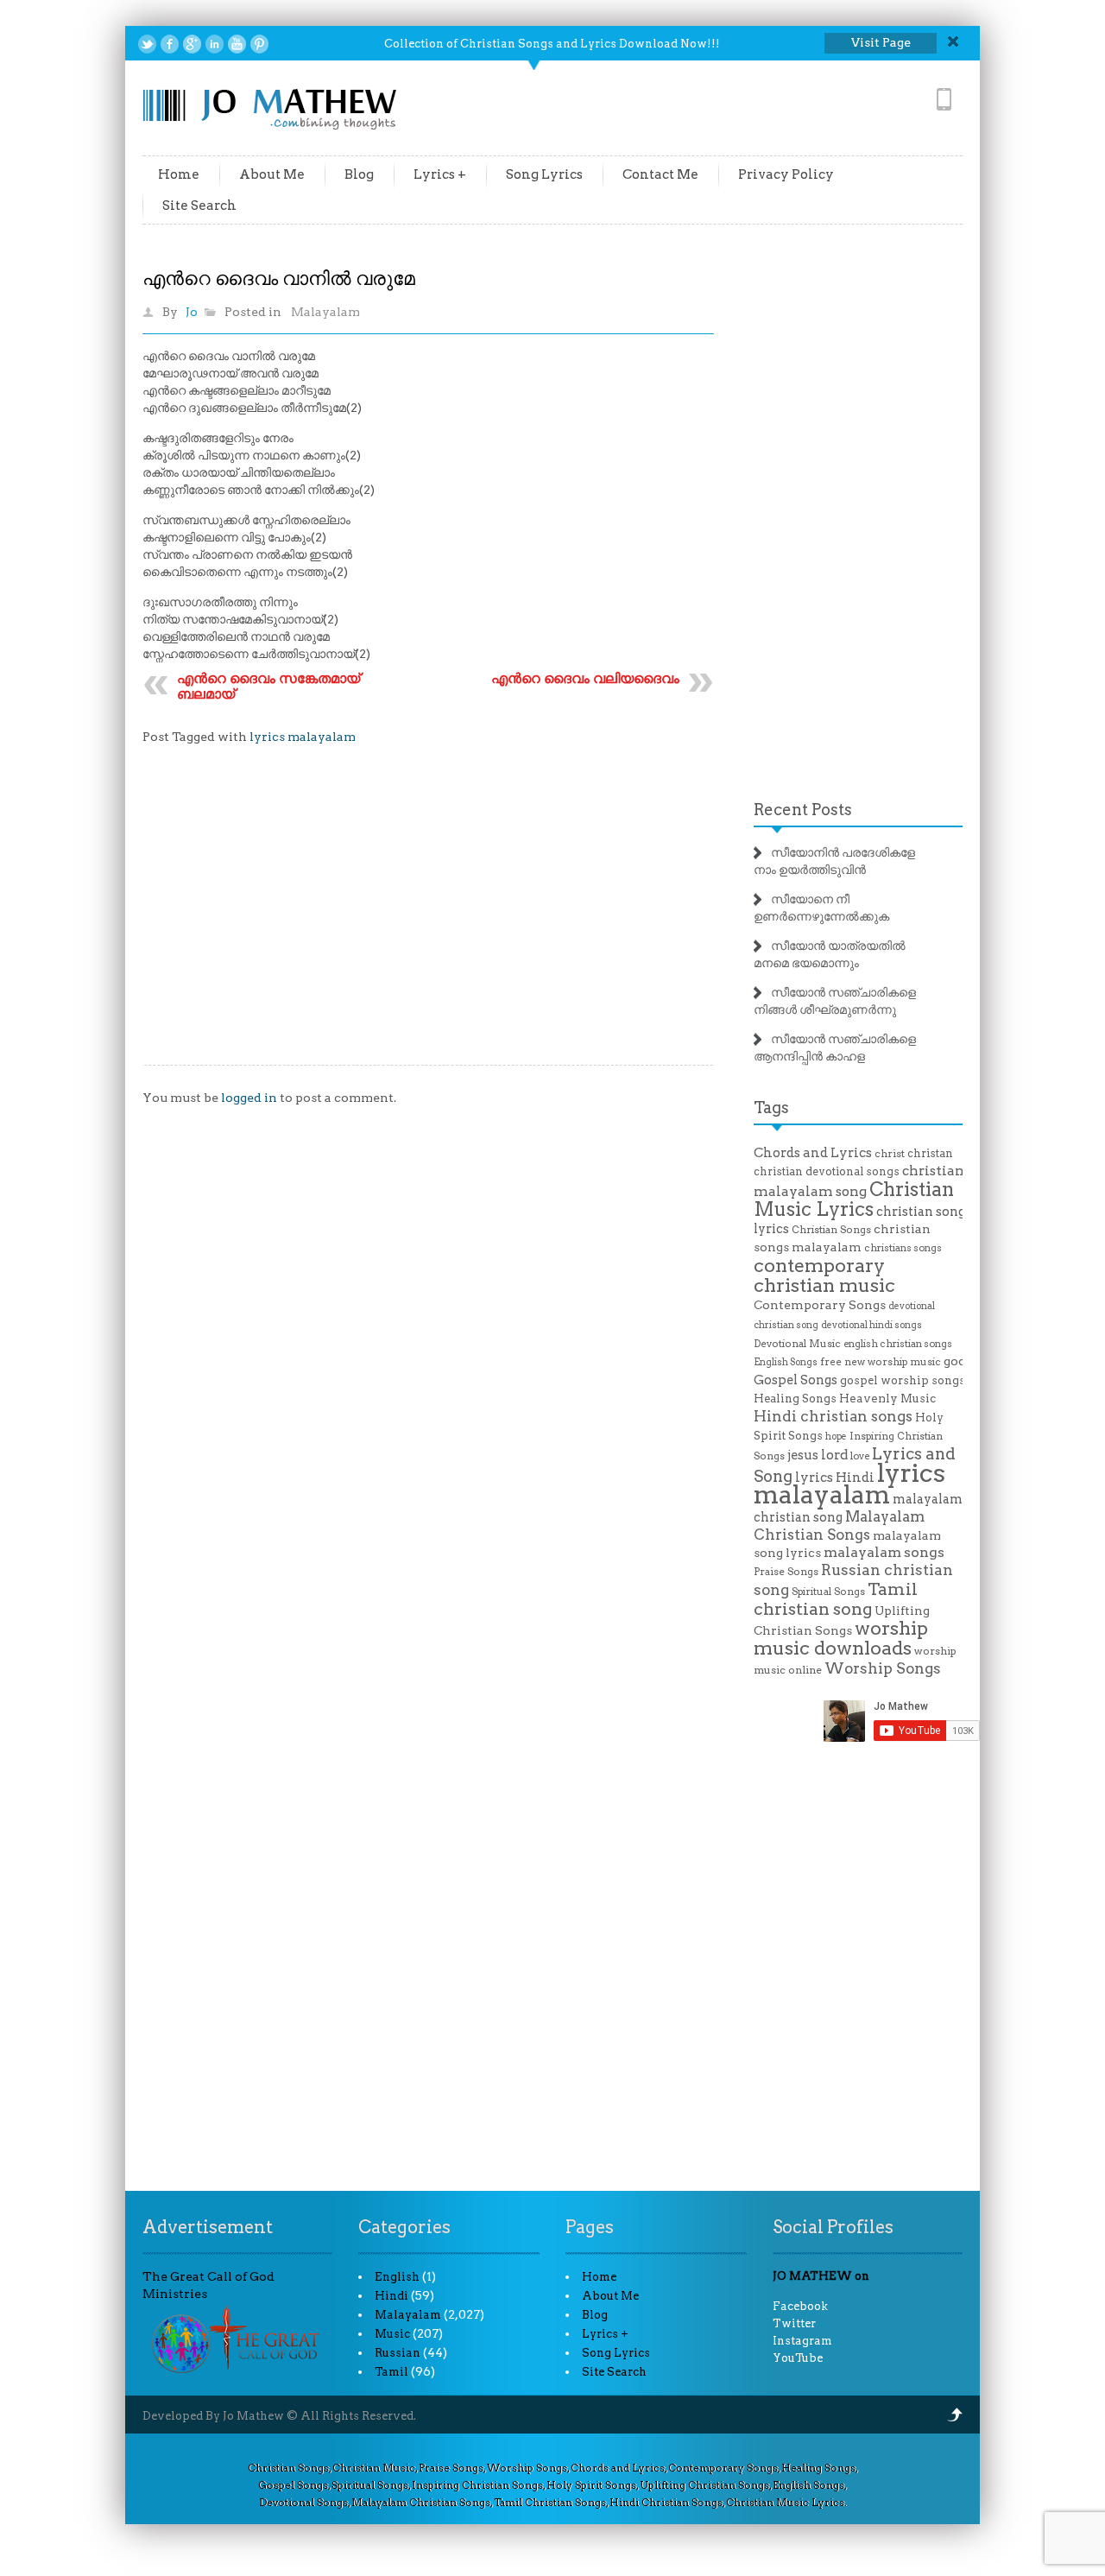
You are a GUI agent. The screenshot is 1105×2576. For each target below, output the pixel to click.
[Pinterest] (259, 44)
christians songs (903, 1248)
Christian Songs (831, 1230)
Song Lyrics (544, 174)
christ (890, 1154)
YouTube (798, 2358)
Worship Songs (883, 1668)
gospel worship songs (903, 1380)
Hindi (391, 2296)
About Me (272, 174)
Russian (398, 2353)
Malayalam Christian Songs (839, 1525)
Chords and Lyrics (813, 1153)
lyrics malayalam (303, 737)
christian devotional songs (827, 1171)
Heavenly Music (887, 1398)
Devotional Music (797, 1344)
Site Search (199, 206)
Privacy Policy (786, 174)
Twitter (794, 2323)
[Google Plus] (192, 44)
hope (836, 1437)
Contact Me (660, 174)
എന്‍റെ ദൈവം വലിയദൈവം (585, 678)
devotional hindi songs (871, 1325)
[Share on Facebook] (170, 44)
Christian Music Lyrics (854, 1199)
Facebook (800, 2306)
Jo (192, 312)
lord (834, 1455)
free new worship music (881, 1362)
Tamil (391, 2372)
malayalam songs (884, 1552)
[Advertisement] (428, 918)
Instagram (802, 2341)
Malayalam (325, 312)
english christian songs (898, 1344)
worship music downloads (841, 1638)
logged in (249, 1098)
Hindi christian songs (833, 1416)
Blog (359, 174)
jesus (803, 1455)
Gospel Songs (796, 1380)
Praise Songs (786, 1572)
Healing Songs (795, 1399)
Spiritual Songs (828, 1592)
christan (930, 1153)
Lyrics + (440, 174)
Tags (771, 1108)
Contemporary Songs (820, 1305)
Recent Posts (803, 810)
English (397, 2277)
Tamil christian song (836, 1599)
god (955, 1361)
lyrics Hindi (835, 1478)
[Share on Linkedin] (215, 44)
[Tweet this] (147, 44)
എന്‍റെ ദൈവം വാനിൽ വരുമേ (279, 278)
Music (392, 2334)
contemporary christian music (824, 1275)
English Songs (786, 1362)
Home (179, 174)
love (860, 1456)
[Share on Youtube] (237, 44)
